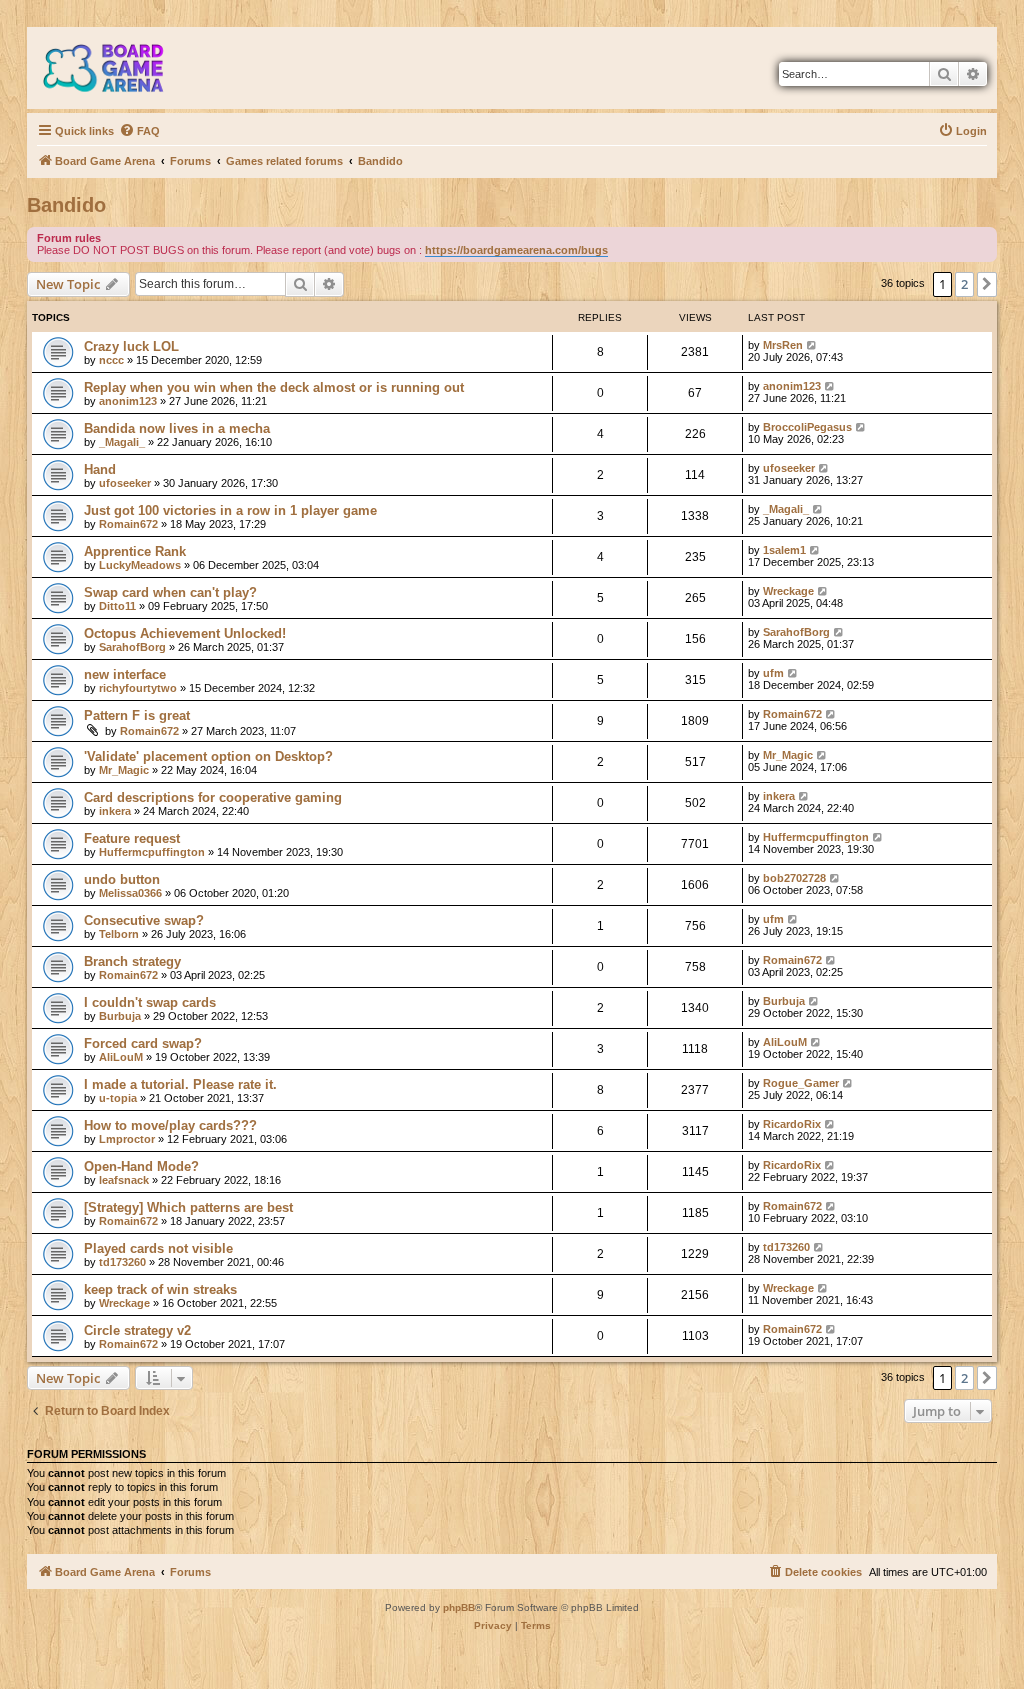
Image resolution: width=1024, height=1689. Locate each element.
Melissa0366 (130, 893)
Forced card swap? (143, 1043)
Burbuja (120, 1016)
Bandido (66, 205)
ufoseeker (125, 483)
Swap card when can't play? (170, 592)
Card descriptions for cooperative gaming (213, 797)
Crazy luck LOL (131, 346)
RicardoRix (792, 1124)
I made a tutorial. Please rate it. (180, 1084)
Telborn (119, 934)
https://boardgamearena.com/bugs (516, 250)
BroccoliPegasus (807, 427)
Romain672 (128, 524)
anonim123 (128, 401)
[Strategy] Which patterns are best (188, 1207)
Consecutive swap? (144, 920)
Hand (100, 469)
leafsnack (124, 1180)
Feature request (132, 838)
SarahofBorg (132, 647)
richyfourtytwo (138, 688)
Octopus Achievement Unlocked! (185, 633)
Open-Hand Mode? (141, 1166)
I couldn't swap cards (150, 1002)
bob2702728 (794, 878)
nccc (111, 360)
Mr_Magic (124, 770)
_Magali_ (122, 442)
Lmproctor (127, 1139)
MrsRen (783, 345)
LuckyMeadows (140, 565)
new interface (125, 674)
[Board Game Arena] (118, 68)
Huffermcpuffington (152, 852)
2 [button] (964, 284)
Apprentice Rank (135, 551)
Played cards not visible (158, 1248)
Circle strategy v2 (137, 1330)
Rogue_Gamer (801, 1083)
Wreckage (788, 591)
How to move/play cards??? (170, 1125)
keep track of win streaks (160, 1289)
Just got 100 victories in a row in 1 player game (230, 510)
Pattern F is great (137, 715)
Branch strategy (132, 961)
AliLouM (121, 1057)
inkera (115, 811)
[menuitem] (139, 131)
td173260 (122, 1262)
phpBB (459, 1607)
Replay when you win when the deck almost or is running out (274, 387)
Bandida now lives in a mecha (177, 428)
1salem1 (784, 550)
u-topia (118, 1098)
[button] (987, 284)
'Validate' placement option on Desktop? (208, 756)
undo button (122, 879)
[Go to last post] (812, 345)
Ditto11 (117, 606)
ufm (773, 673)
